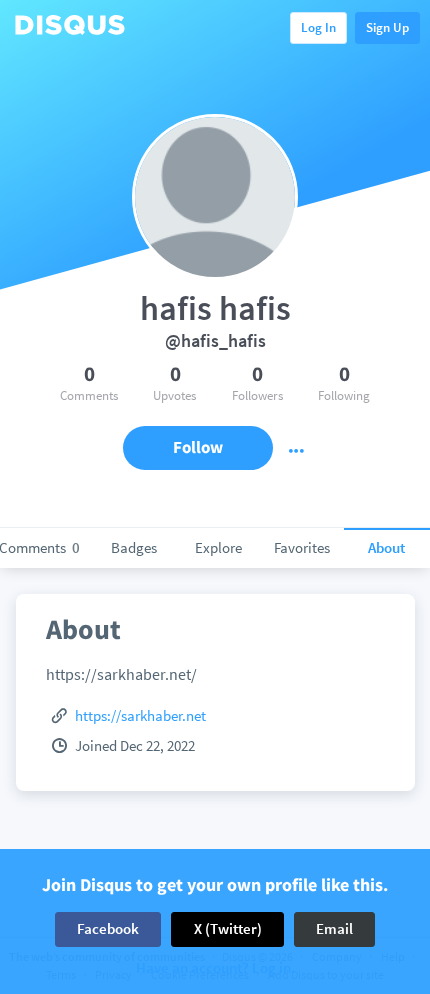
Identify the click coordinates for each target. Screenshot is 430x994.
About (386, 547)
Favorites (302, 547)
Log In (318, 27)
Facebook (108, 928)
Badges (134, 547)
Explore (218, 547)
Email (334, 928)
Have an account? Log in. (215, 968)
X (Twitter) (228, 928)
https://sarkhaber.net (140, 715)
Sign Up (387, 27)
